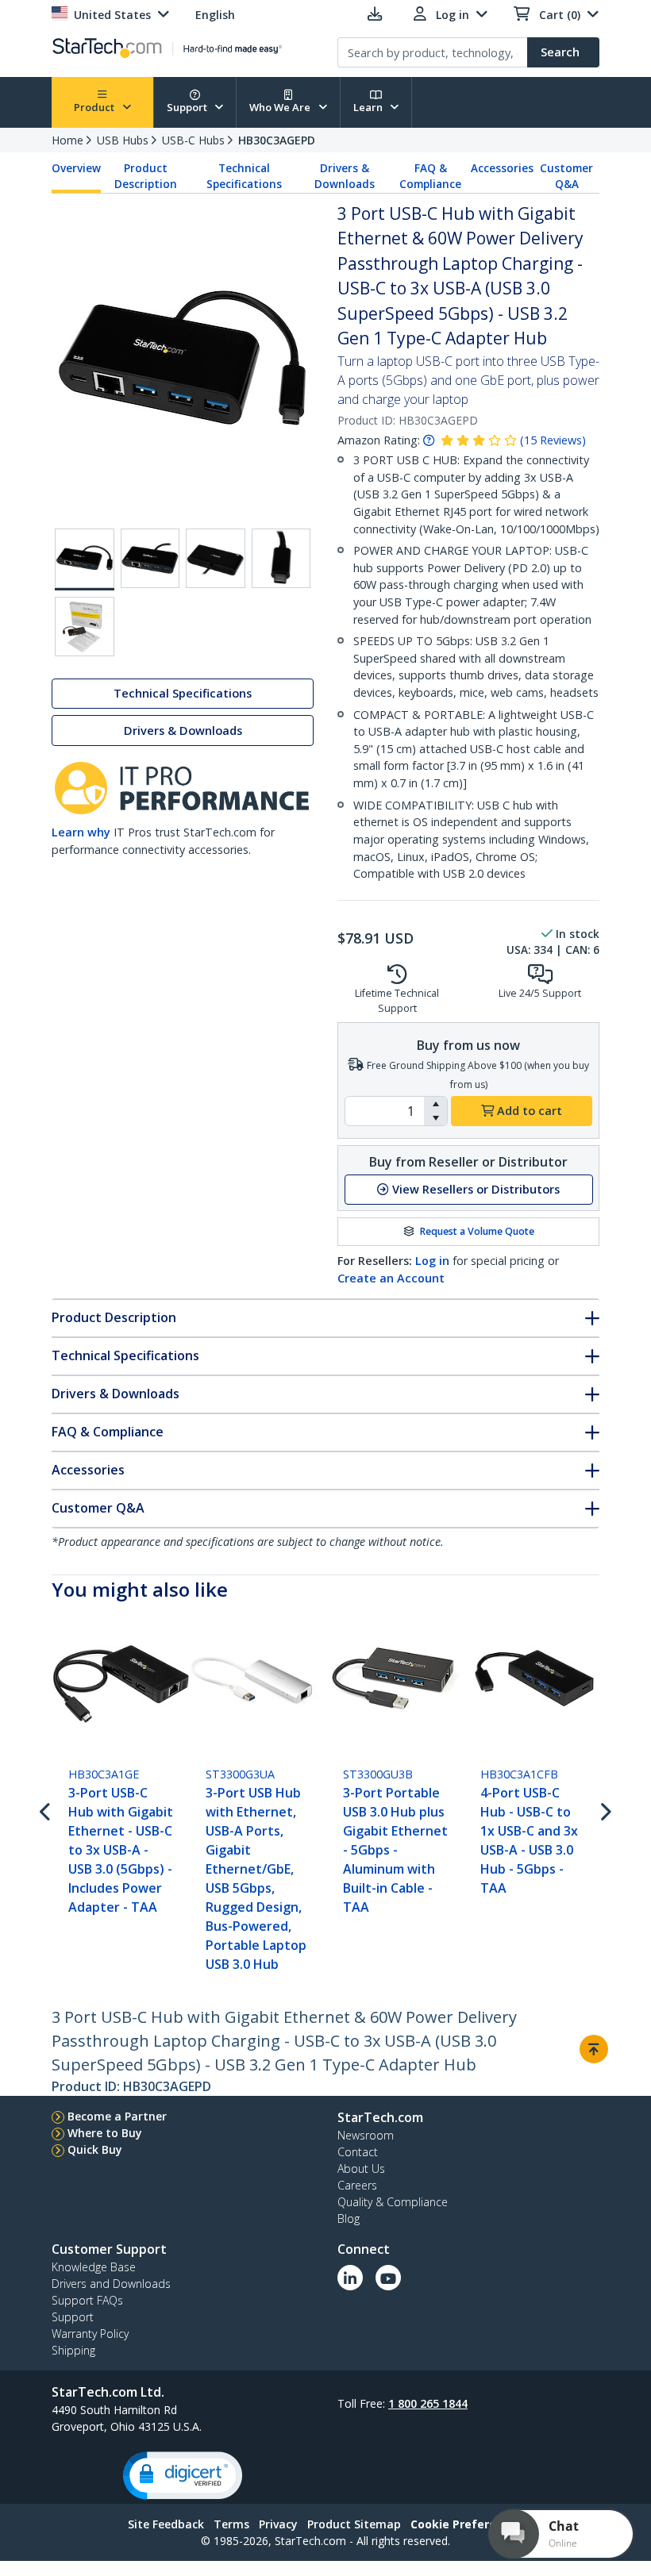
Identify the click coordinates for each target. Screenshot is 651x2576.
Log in (432, 1261)
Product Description (146, 176)
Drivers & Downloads (345, 176)
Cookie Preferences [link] (467, 2524)
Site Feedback (166, 2524)
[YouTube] (388, 2278)
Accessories (502, 168)
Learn (369, 107)
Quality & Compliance (393, 2202)
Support (188, 107)
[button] (435, 1104)
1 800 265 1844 (428, 2403)
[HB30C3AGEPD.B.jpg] (150, 558)
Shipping (73, 2350)
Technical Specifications (244, 176)
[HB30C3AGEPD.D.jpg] (281, 558)
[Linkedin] (350, 2278)
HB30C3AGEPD (277, 140)
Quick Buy (95, 2149)
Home (67, 140)
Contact (358, 2152)
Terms (231, 2524)
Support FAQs (87, 2300)
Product (95, 107)
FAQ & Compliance (430, 176)
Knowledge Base (94, 2267)
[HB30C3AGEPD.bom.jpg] (85, 627)
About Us (361, 2168)
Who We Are (281, 107)
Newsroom (366, 2135)
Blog (349, 2218)
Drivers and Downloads (111, 2284)
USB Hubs (123, 140)
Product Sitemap (354, 2524)
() (553, 440)
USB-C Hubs (193, 140)
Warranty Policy (90, 2334)
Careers (357, 2185)
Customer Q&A (566, 176)
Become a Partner (117, 2116)
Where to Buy (105, 2133)
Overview (76, 168)
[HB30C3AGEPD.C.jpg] (216, 558)
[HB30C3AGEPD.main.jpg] (85, 559)
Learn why (81, 832)
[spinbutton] (385, 1111)
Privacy (278, 2524)
